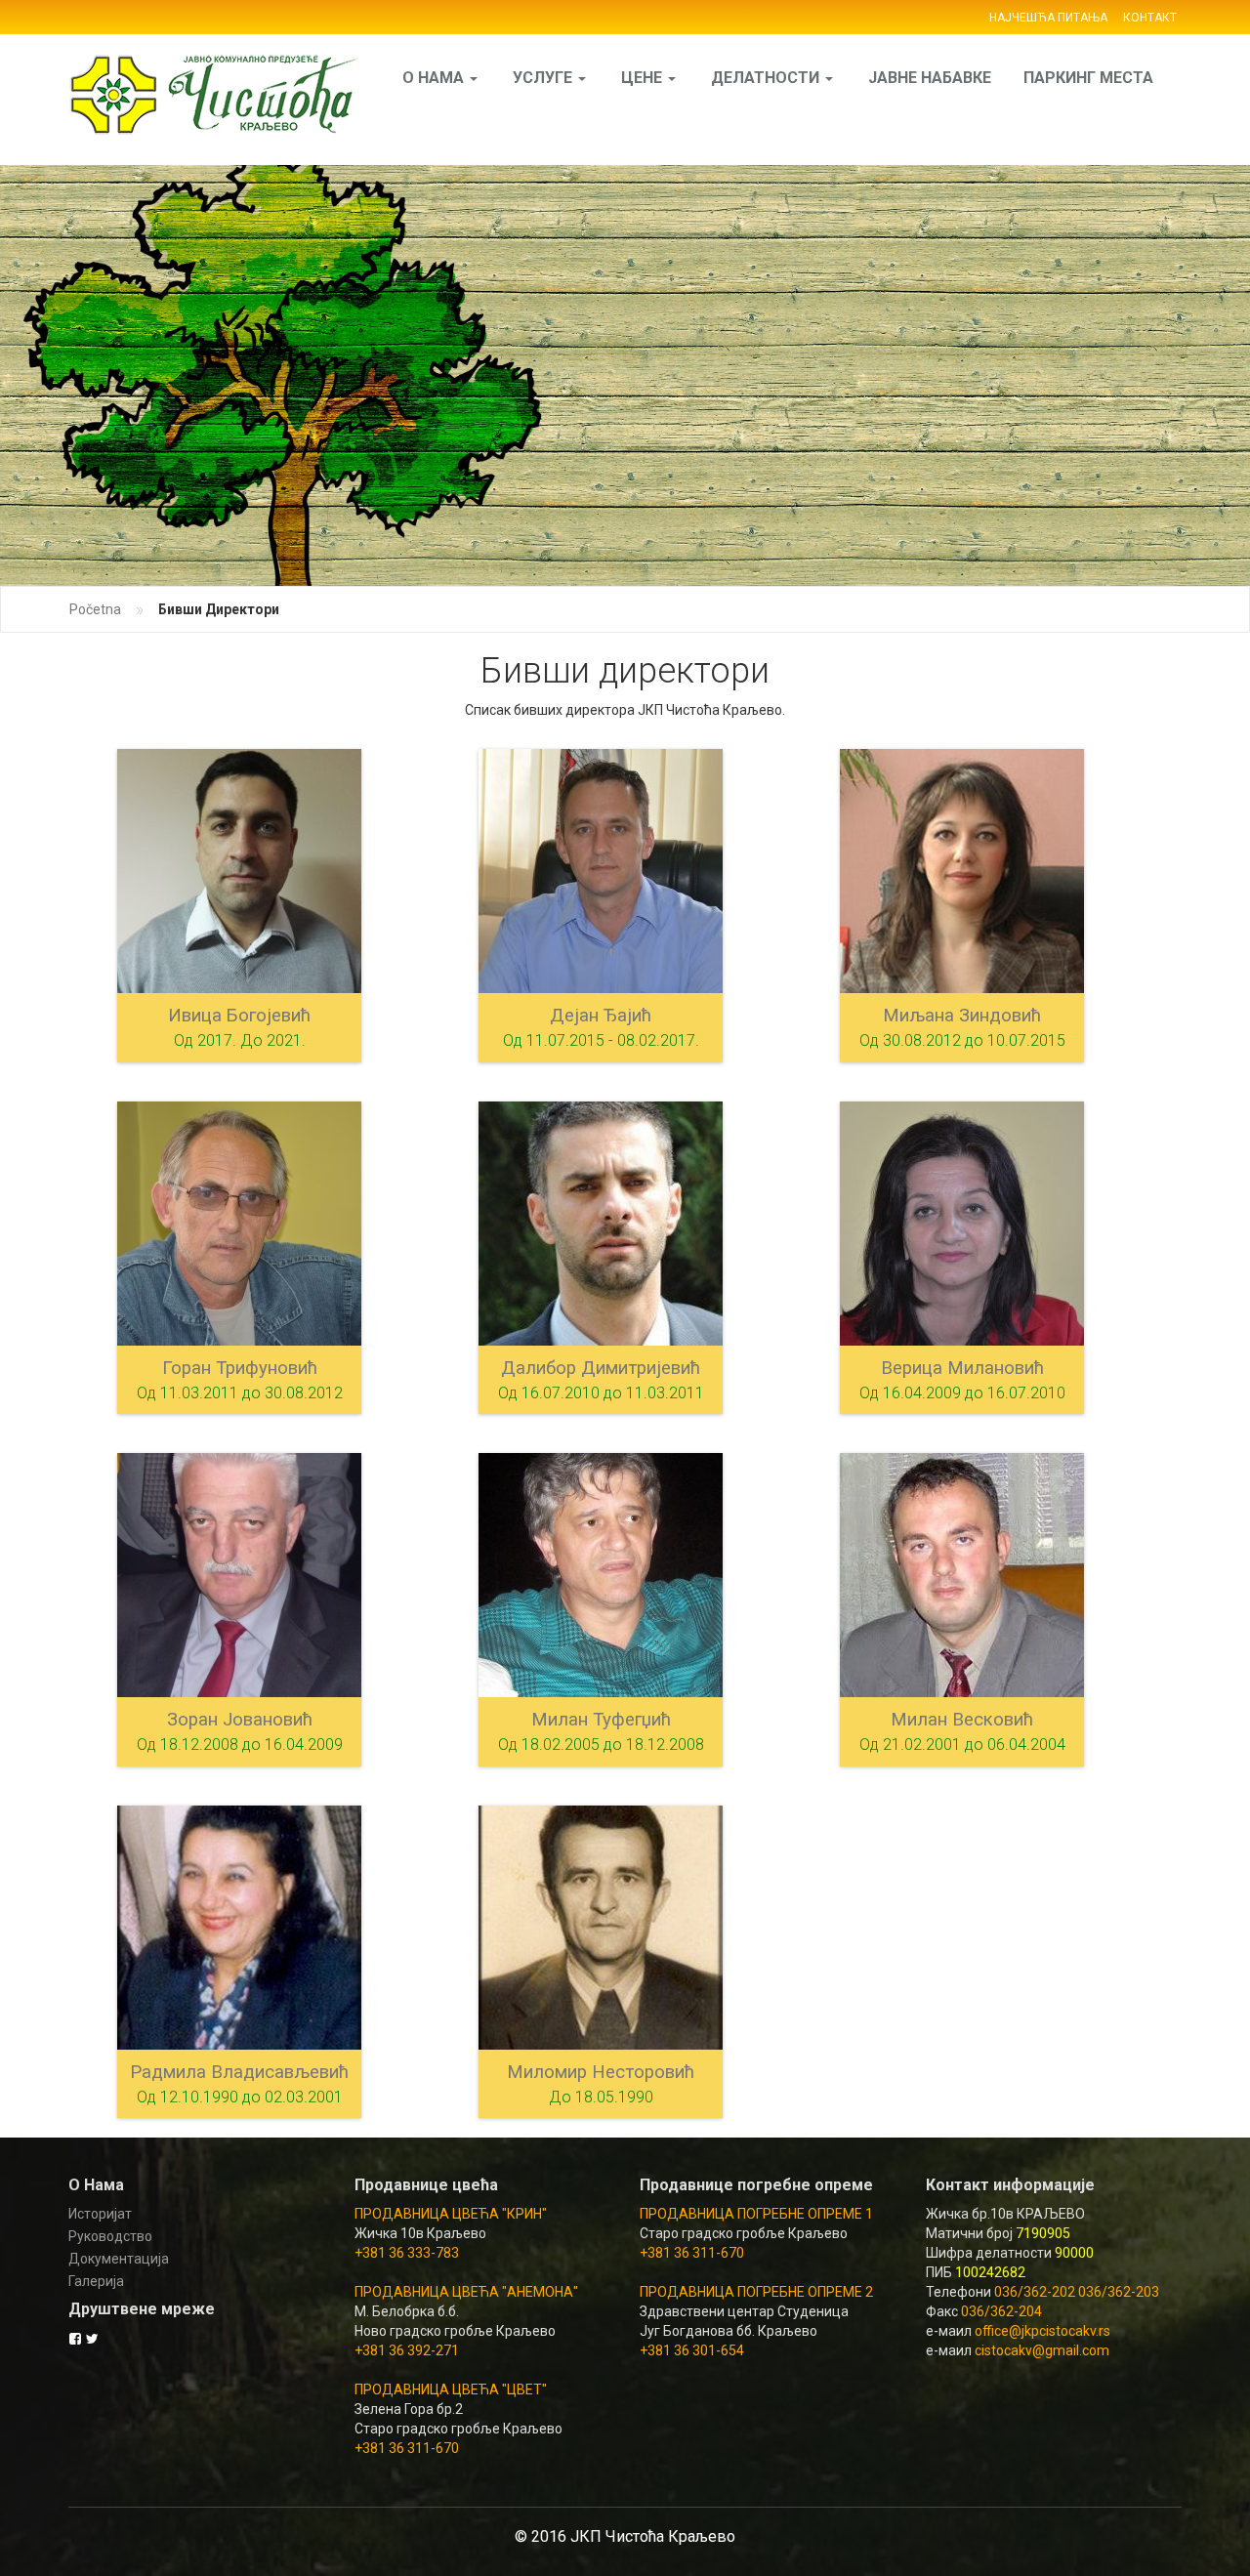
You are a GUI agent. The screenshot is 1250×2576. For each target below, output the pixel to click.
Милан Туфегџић (601, 1720)
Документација (119, 2259)
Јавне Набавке (930, 78)
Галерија (96, 2281)
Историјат (100, 2214)
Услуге (544, 78)
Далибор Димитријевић (601, 1368)
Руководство (110, 2236)
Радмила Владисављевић (239, 2072)
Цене (644, 78)
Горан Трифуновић (240, 1368)
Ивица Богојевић (239, 1016)
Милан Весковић (962, 1720)
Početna (95, 609)
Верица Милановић (962, 1368)
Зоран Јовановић (240, 1720)
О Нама (435, 78)
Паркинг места (1088, 78)
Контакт (1150, 18)
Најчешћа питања (1048, 18)
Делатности (767, 78)
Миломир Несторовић (601, 2072)
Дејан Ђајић (601, 1016)
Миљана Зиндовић (962, 1016)
